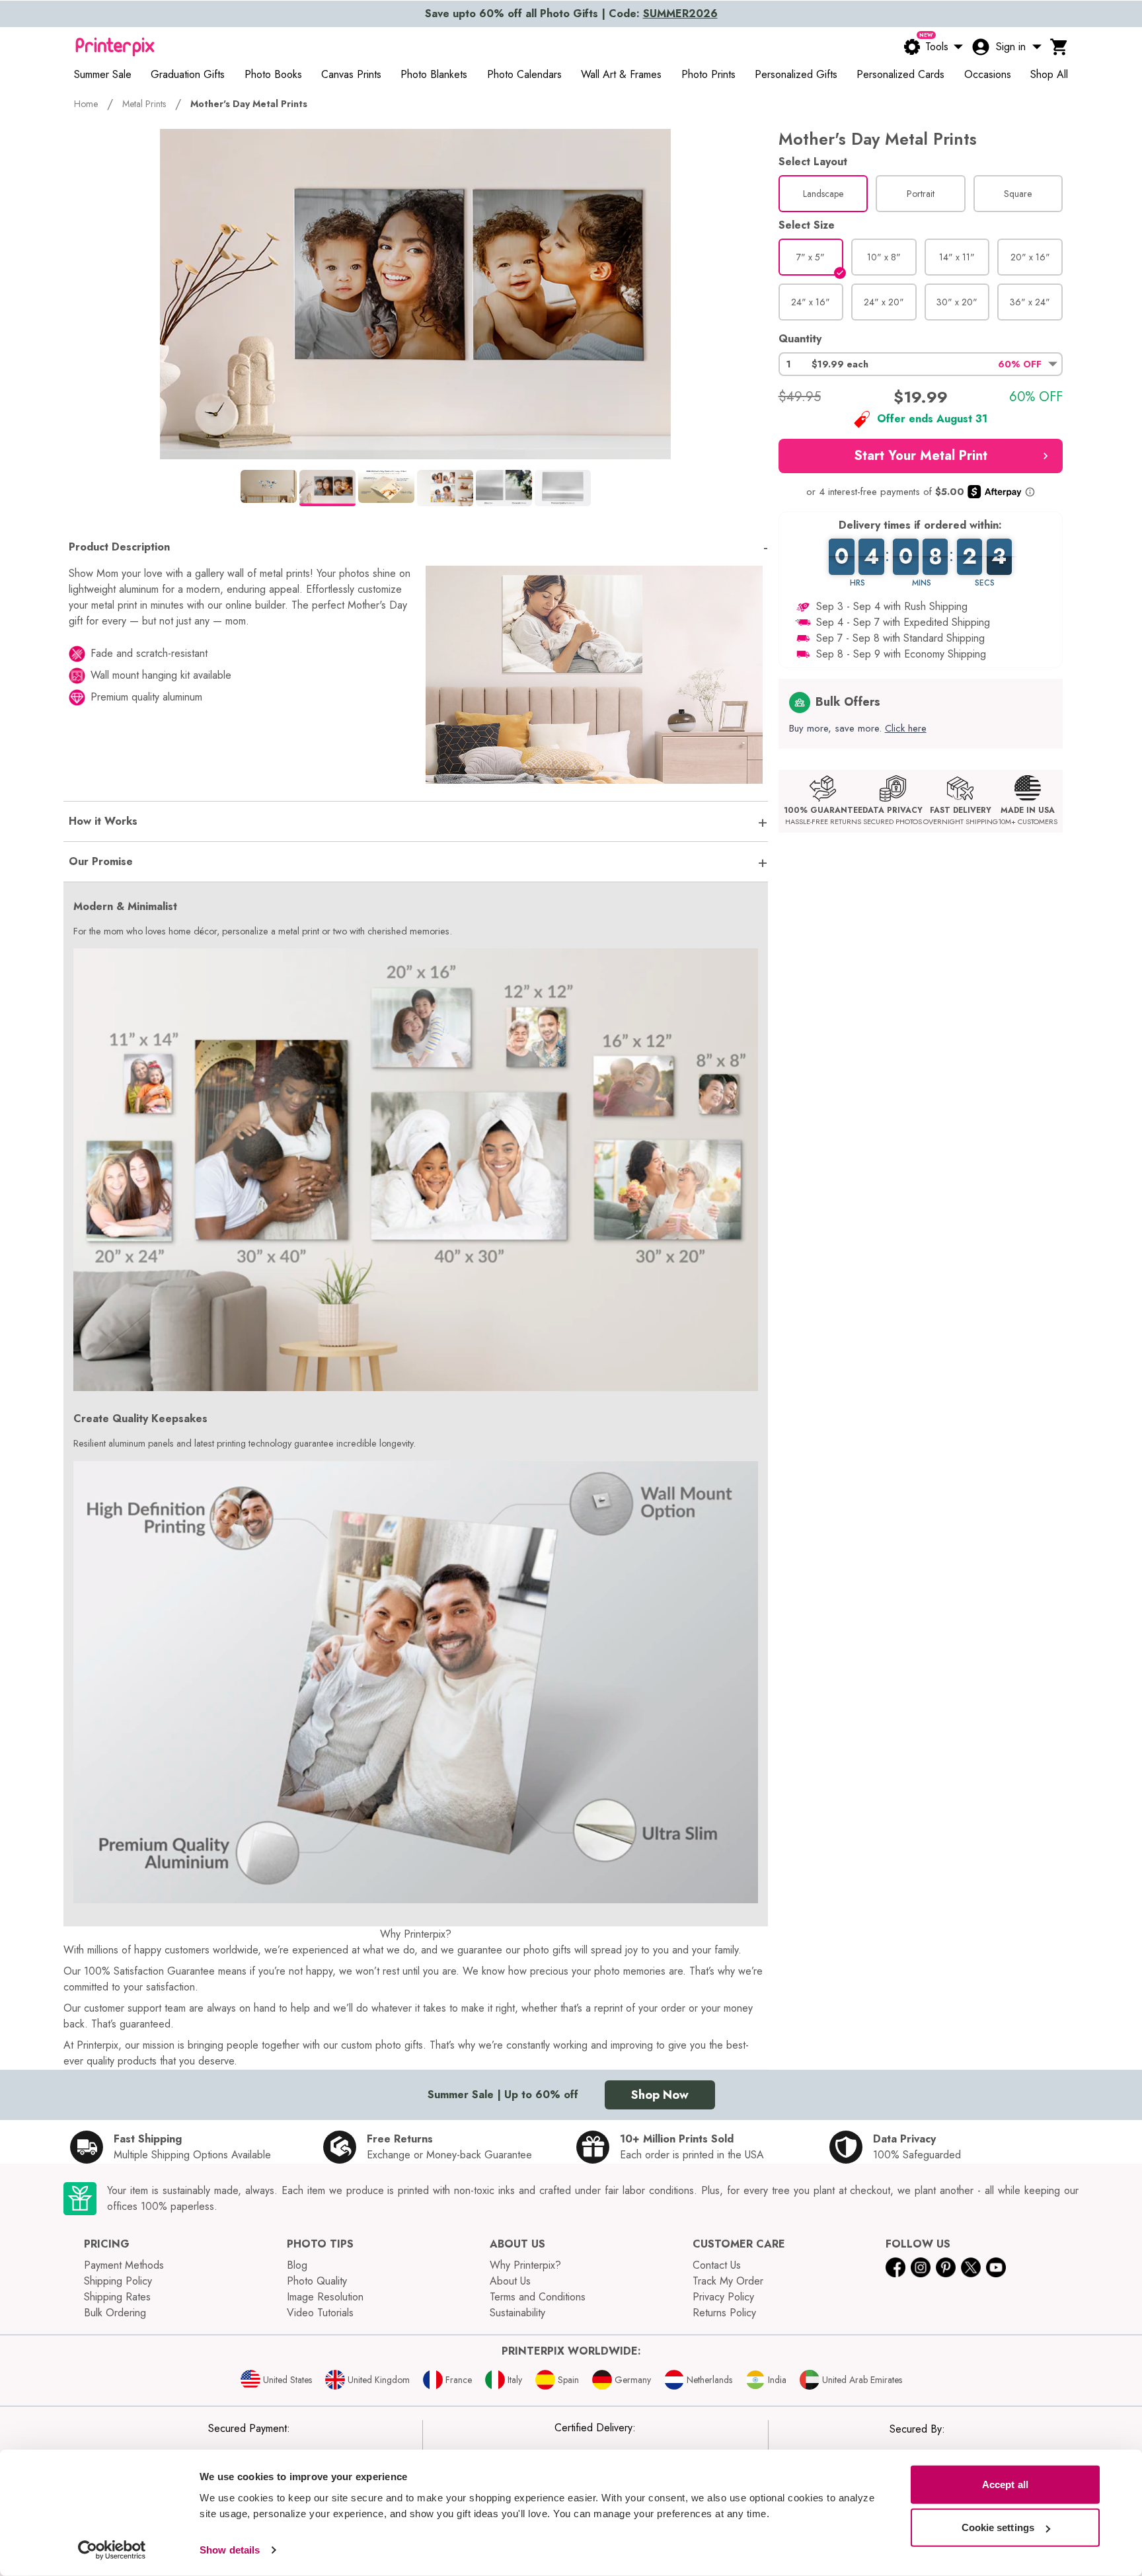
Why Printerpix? (525, 2265)
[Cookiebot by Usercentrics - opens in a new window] (112, 2550)
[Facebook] (895, 2267)
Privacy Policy (723, 2297)
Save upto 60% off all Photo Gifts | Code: (571, 14)
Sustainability (517, 2313)
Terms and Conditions (538, 2297)
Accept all (1005, 2484)
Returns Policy (724, 2313)
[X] (971, 2267)
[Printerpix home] (115, 47)
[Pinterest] (946, 2267)
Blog (297, 2265)
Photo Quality (317, 2281)
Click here (906, 728)
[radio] (823, 194)
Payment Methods (124, 2265)
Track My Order (728, 2281)
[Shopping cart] (1059, 47)
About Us (510, 2281)
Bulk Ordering (115, 2313)
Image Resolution (325, 2297)
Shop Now (660, 2095)
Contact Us (717, 2265)
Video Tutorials (320, 2313)
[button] (921, 364)
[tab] (269, 486)
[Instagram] (921, 2267)
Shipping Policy (118, 2281)
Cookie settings (998, 2527)
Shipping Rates (117, 2297)
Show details (230, 2550)
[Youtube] (996, 2267)
